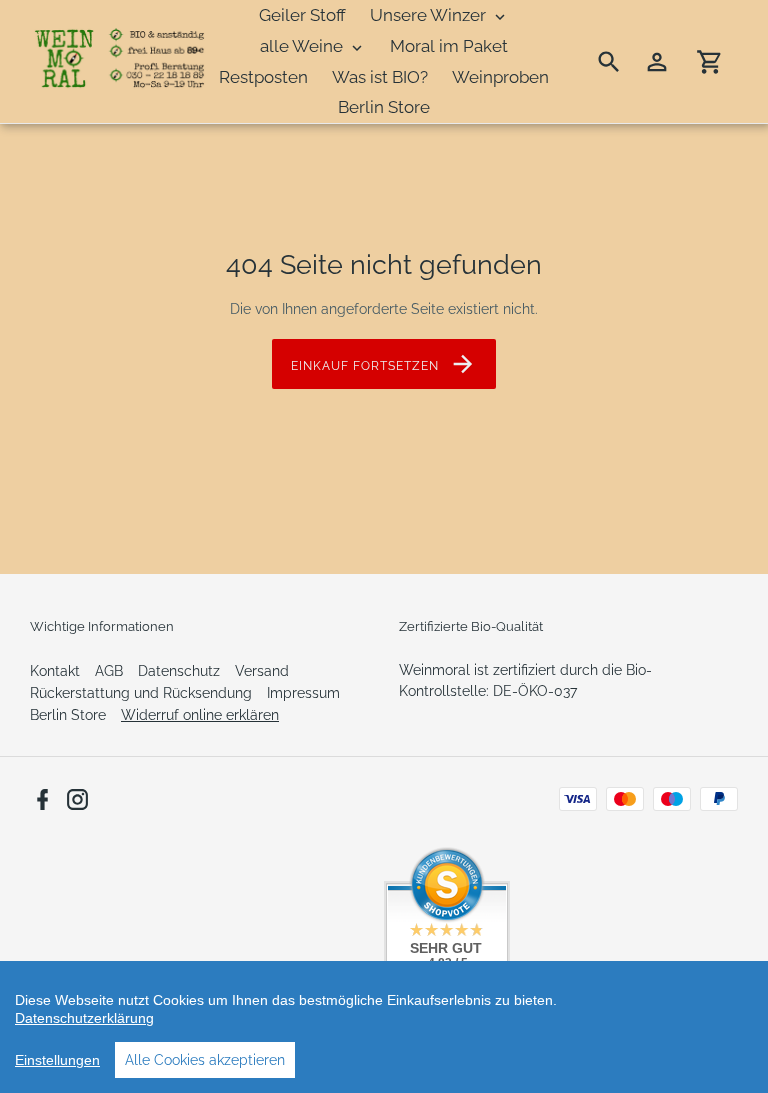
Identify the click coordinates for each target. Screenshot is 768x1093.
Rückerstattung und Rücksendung (141, 693)
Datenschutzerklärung (84, 1018)
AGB (109, 671)
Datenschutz (179, 671)
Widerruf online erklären (200, 715)
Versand (262, 671)
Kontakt (55, 671)
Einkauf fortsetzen (364, 366)
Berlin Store (68, 715)
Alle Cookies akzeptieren (205, 1060)
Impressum (303, 693)
